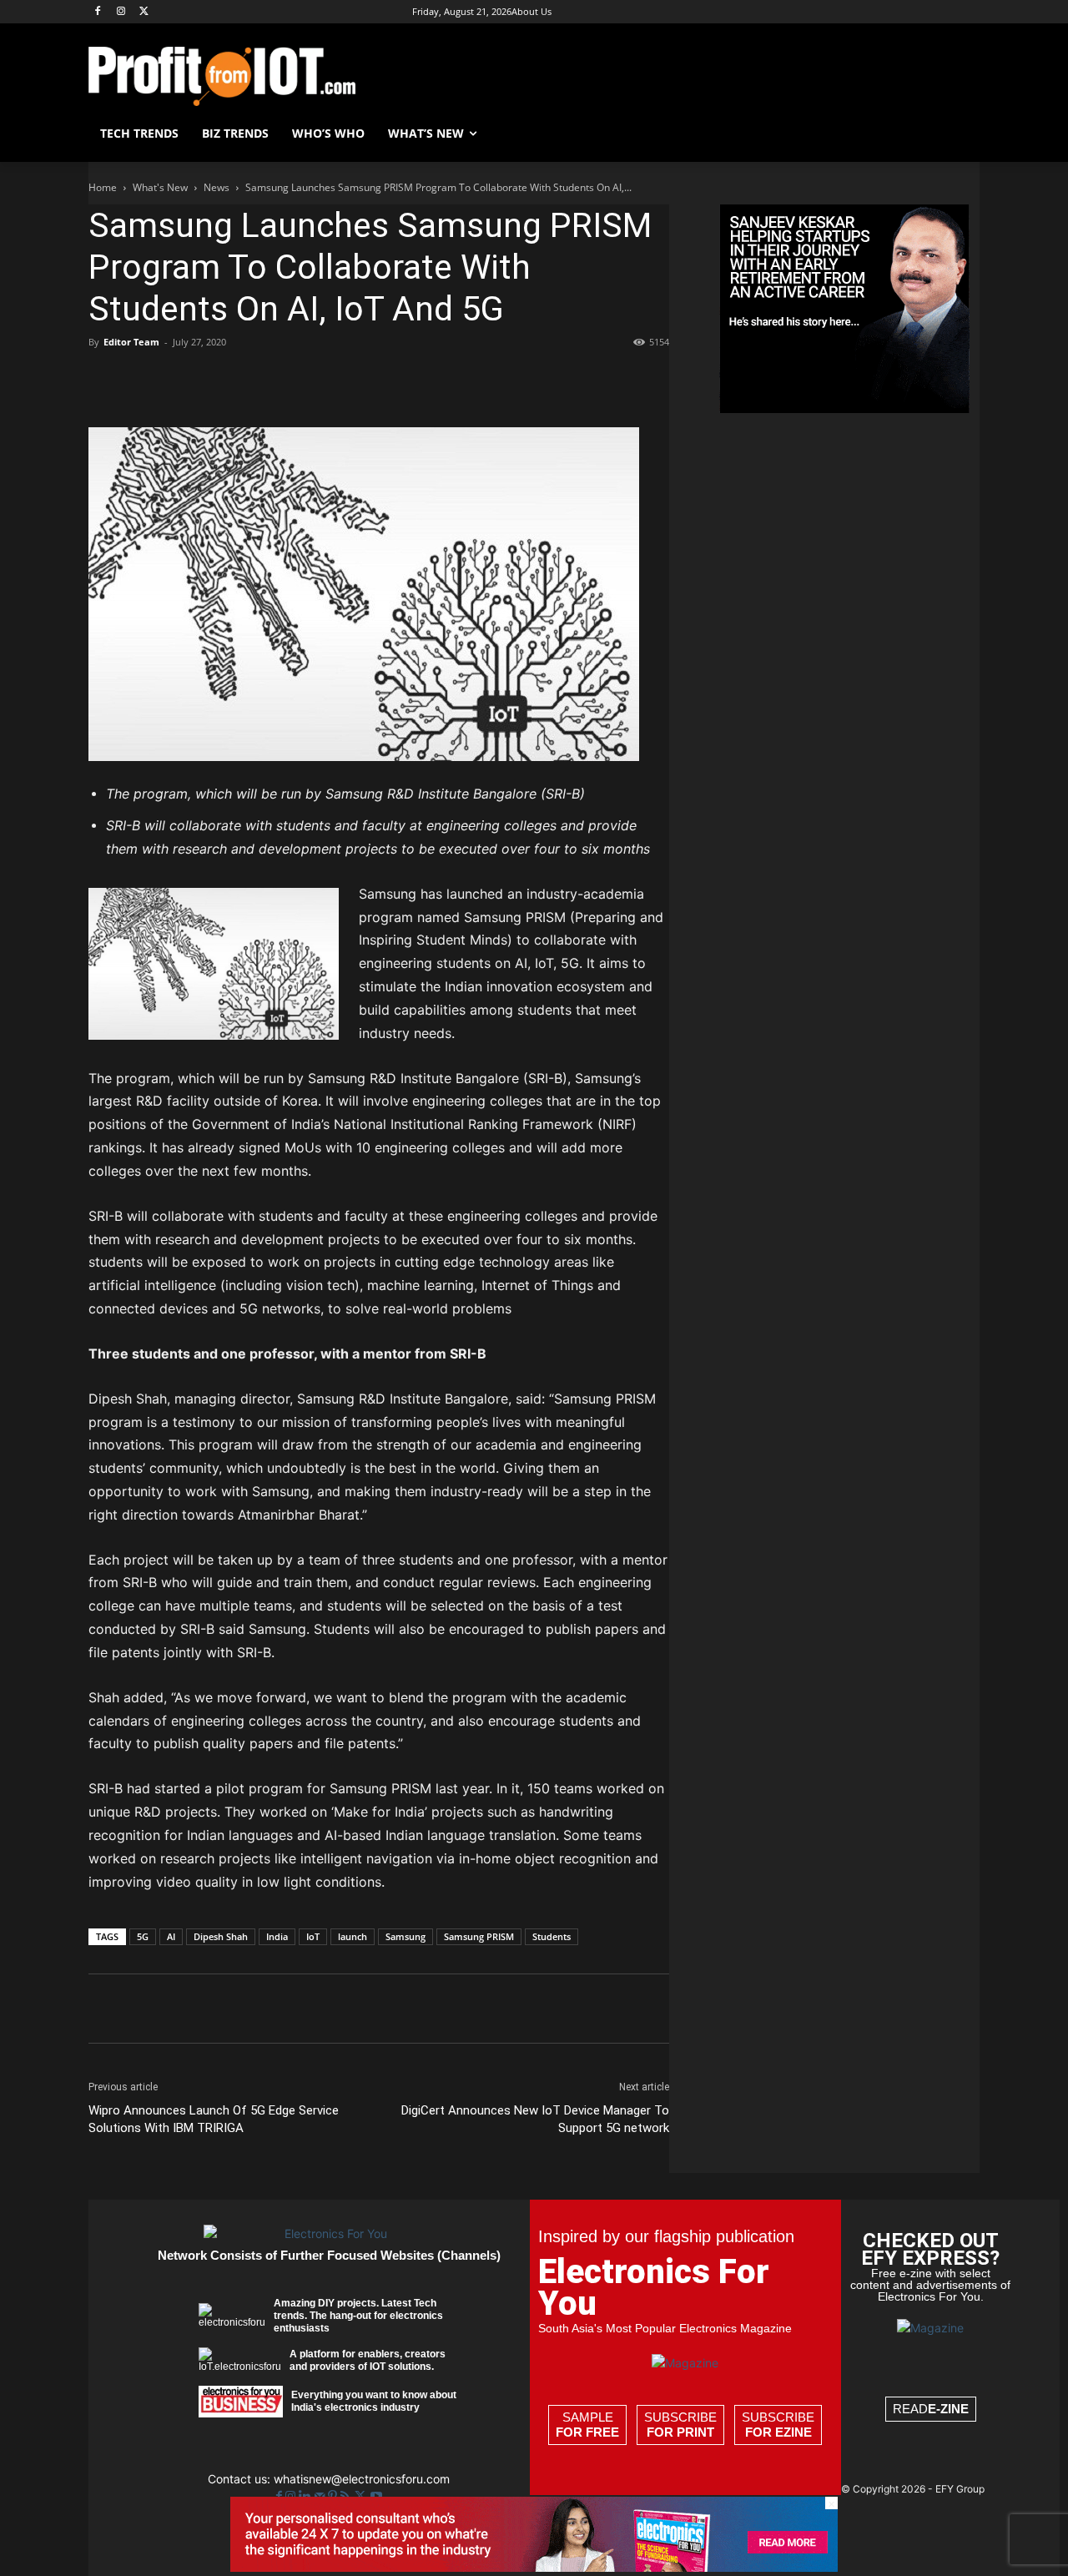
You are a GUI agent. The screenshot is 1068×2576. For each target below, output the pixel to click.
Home (103, 187)
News (217, 187)
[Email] (297, 380)
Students (552, 1936)
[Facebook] (98, 12)
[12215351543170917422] (844, 408)
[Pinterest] (182, 380)
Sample (587, 2425)
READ (931, 2409)
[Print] (335, 380)
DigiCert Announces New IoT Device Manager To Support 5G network (535, 2119)
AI (171, 1936)
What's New (160, 187)
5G (143, 1936)
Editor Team (131, 342)
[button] (960, 134)
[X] (145, 12)
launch (353, 1936)
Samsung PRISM (479, 1936)
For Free (587, 2432)
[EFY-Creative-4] (534, 2567)
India (277, 1936)
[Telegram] (374, 380)
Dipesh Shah (221, 1936)
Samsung (406, 1936)
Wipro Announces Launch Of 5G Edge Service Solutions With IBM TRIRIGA (214, 2119)
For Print (680, 2432)
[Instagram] (121, 12)
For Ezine (778, 2432)
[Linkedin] (259, 380)
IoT (313, 1936)
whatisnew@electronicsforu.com (362, 2479)
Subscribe (680, 2425)
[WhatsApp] (220, 380)
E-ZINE (948, 2409)
